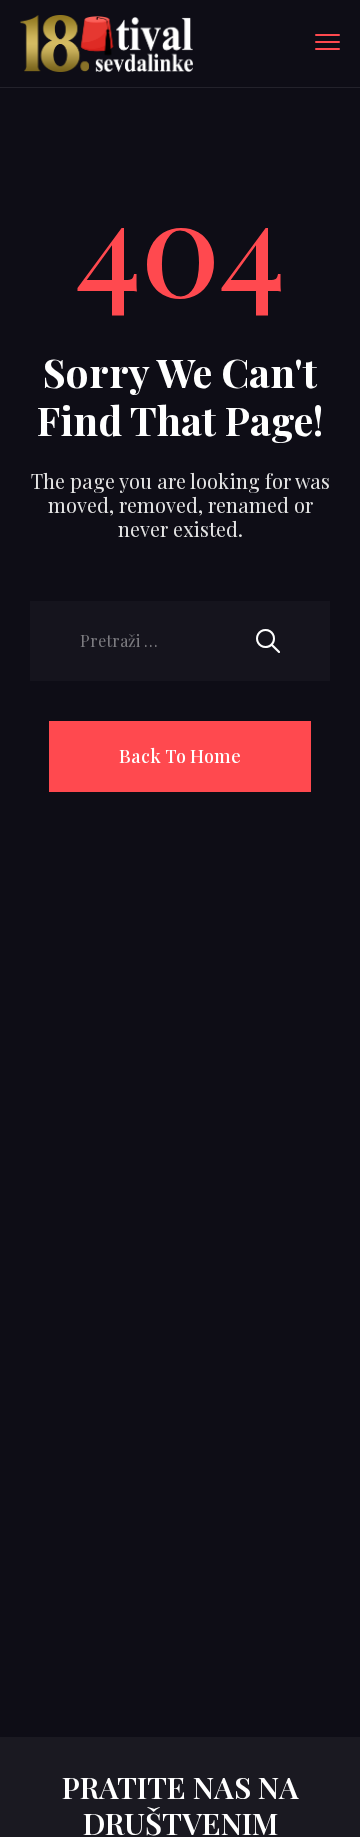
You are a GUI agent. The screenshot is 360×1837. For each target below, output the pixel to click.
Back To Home (180, 756)
